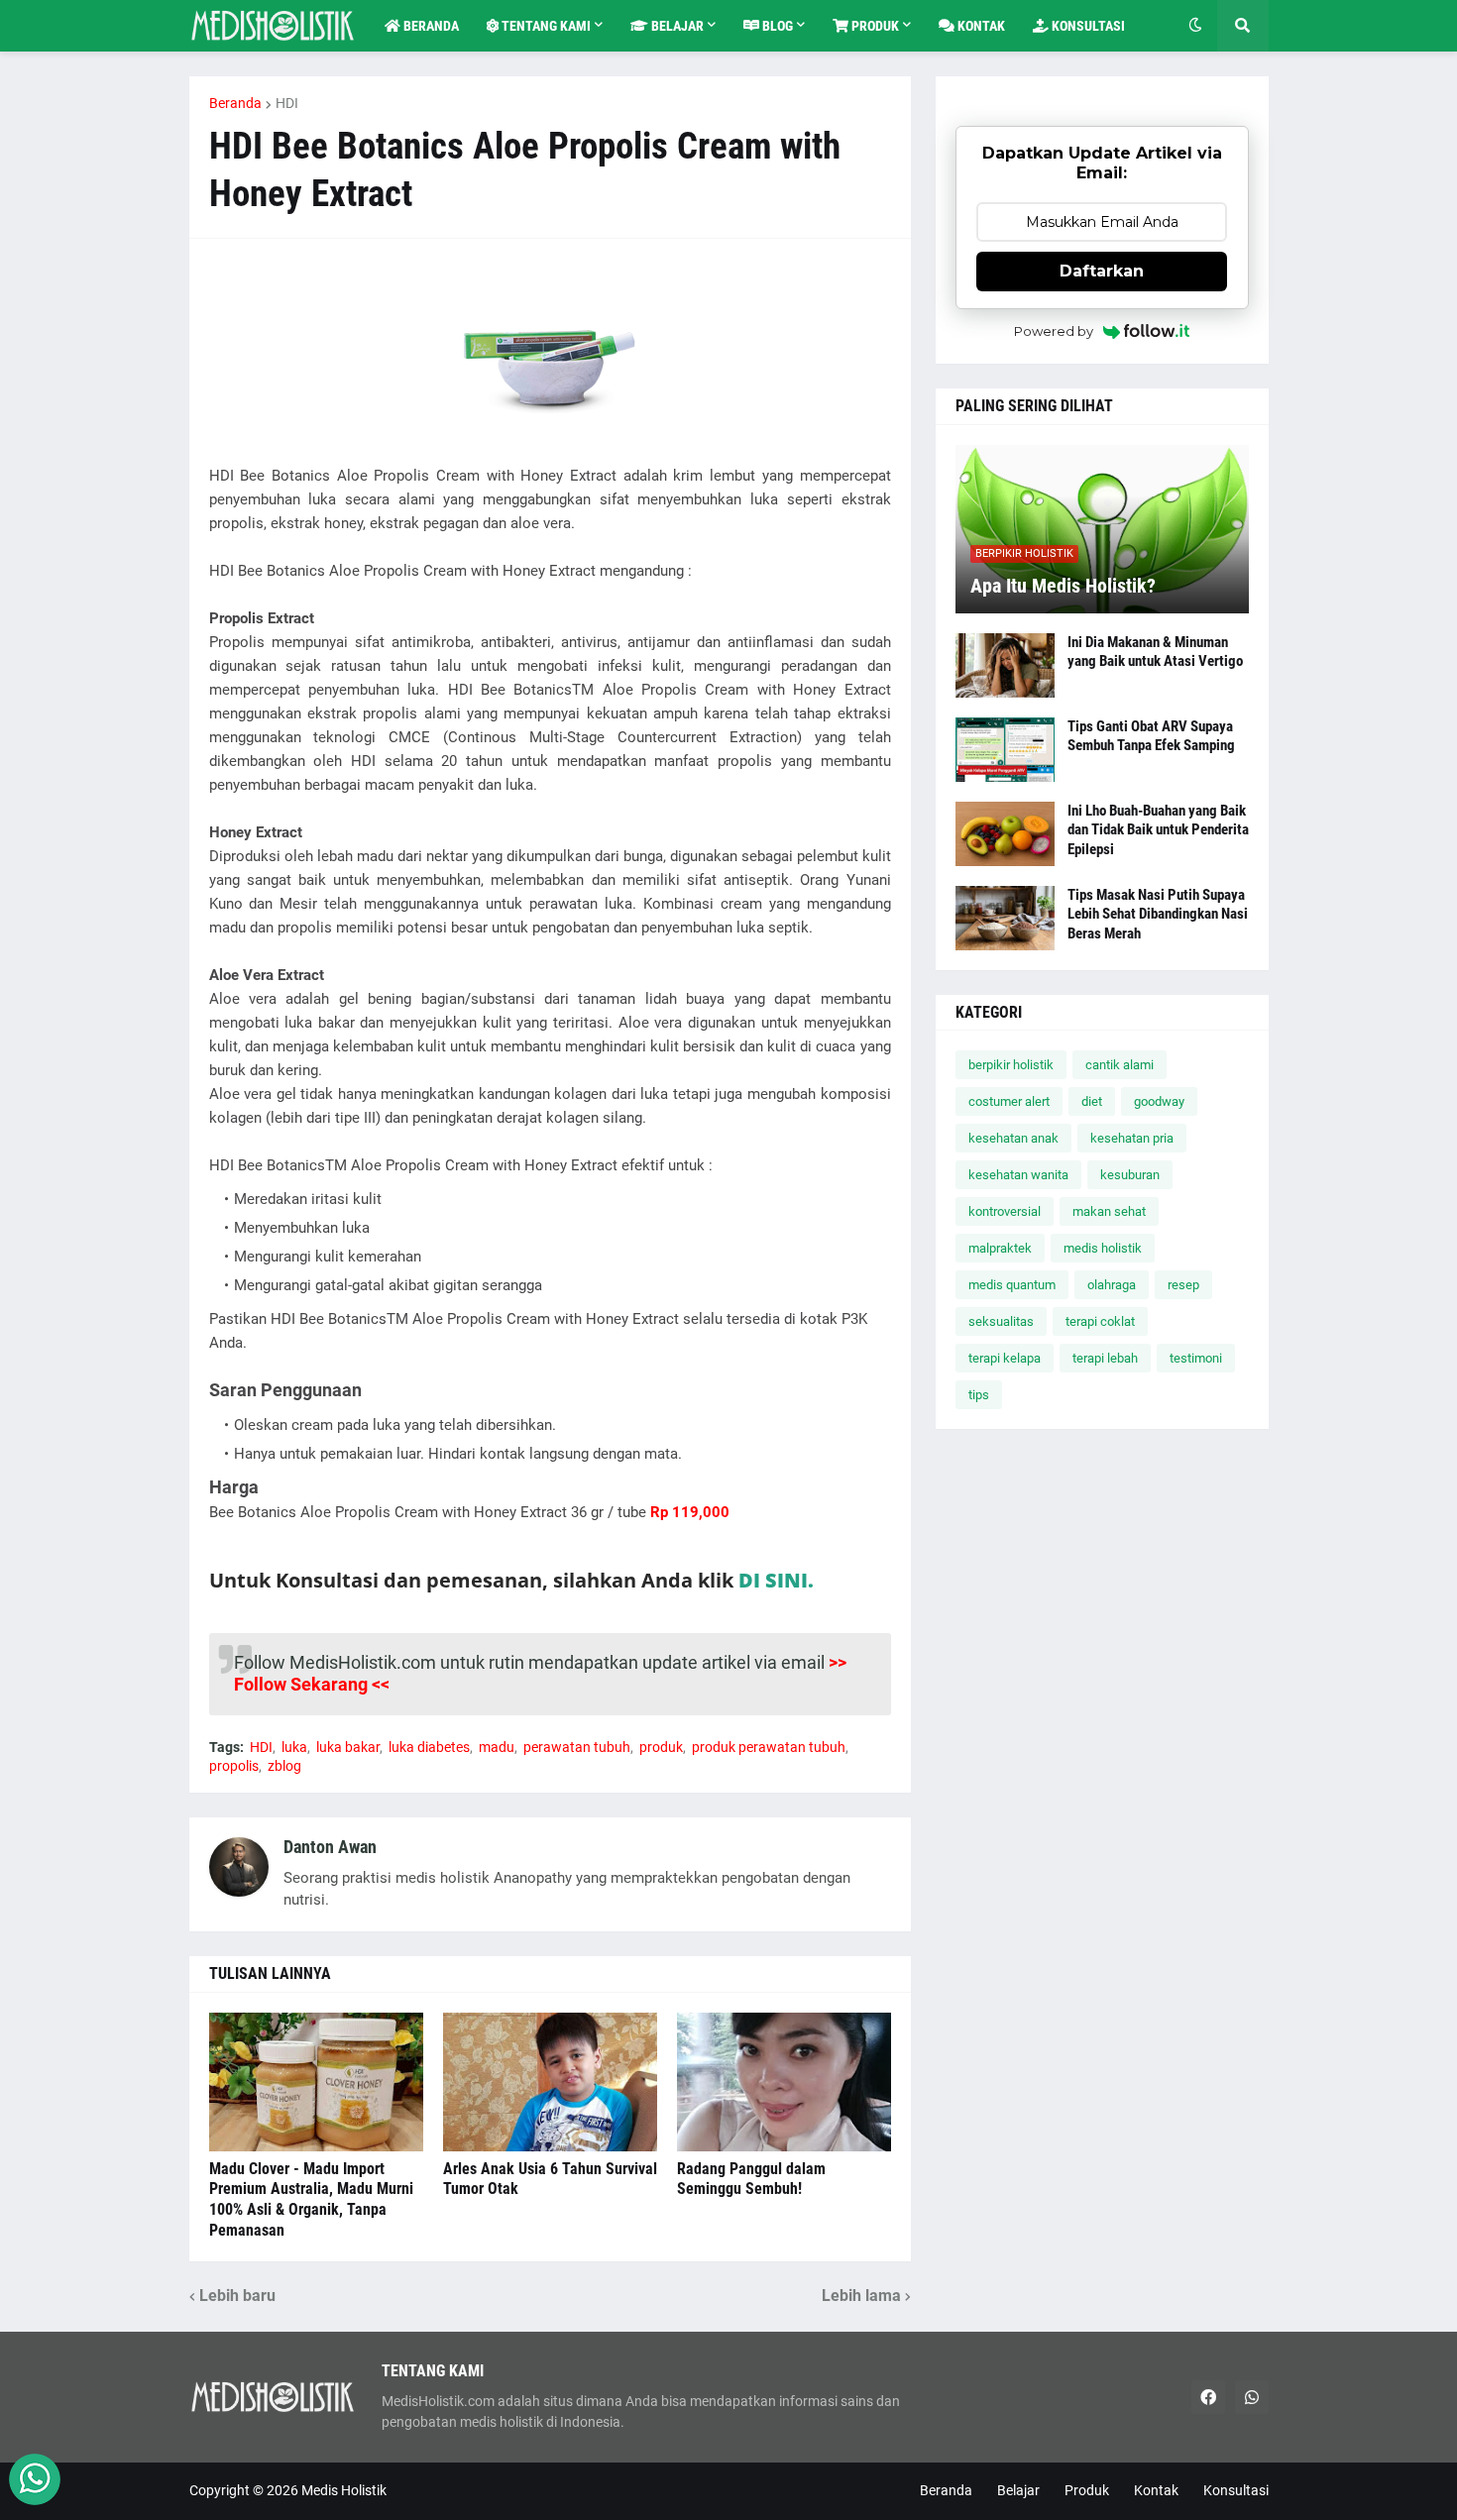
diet (1092, 1101)
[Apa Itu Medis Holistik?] (1102, 529)
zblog (284, 1766)
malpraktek (1000, 1248)
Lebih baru (237, 2296)
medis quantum (1012, 1285)
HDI (287, 103)
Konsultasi (1236, 2490)
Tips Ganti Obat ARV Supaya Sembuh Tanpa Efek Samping (1151, 736)
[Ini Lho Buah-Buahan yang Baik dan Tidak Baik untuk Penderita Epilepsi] (1005, 834)
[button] (1195, 26)
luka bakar (348, 1747)
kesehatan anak (1013, 1138)
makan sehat (1109, 1211)
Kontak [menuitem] (980, 26)
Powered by (1054, 331)
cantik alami (1120, 1065)
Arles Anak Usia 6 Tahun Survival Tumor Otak (550, 2179)
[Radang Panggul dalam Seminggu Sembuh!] (784, 2082)
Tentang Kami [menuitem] (545, 26)
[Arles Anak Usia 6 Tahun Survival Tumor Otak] (550, 2082)
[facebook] (1208, 2397)
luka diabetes (429, 1747)
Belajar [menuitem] (676, 26)
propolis (234, 1766)
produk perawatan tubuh (769, 1747)
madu (497, 1747)
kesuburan (1130, 1175)
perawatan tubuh (577, 1747)
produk (661, 1747)
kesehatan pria (1132, 1138)
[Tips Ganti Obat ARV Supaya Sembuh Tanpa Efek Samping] (1005, 750)
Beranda (235, 103)
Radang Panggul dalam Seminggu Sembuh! (751, 2179)
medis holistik (1103, 1248)
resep (1183, 1285)
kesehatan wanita (1018, 1175)
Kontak (1156, 2490)
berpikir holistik (1011, 1065)
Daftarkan (1102, 271)
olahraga (1112, 1285)
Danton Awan (330, 1847)
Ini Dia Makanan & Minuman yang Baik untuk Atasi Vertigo (1155, 652)
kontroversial (1005, 1211)
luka (294, 1747)
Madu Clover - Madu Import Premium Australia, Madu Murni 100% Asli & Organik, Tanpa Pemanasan (311, 2199)
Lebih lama (861, 2296)
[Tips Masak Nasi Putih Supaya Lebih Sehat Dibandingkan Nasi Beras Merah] (1005, 918)
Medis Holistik (344, 2490)
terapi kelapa (1005, 1358)
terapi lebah (1105, 1358)
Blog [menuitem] (776, 26)
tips (979, 1395)
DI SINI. (776, 1580)
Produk (1087, 2490)
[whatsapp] (1252, 2397)
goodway (1159, 1101)
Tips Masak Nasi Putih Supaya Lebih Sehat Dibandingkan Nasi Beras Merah (1158, 914)
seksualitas (1001, 1321)
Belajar (1018, 2490)
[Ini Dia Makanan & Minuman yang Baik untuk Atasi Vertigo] (1005, 665)
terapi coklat (1100, 1321)
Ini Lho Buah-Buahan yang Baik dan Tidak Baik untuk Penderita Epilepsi (1158, 830)
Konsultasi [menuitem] (1087, 26)
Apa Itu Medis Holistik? (1063, 586)
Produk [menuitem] (874, 26)
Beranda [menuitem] (430, 26)
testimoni (1196, 1358)
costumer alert (1009, 1101)
